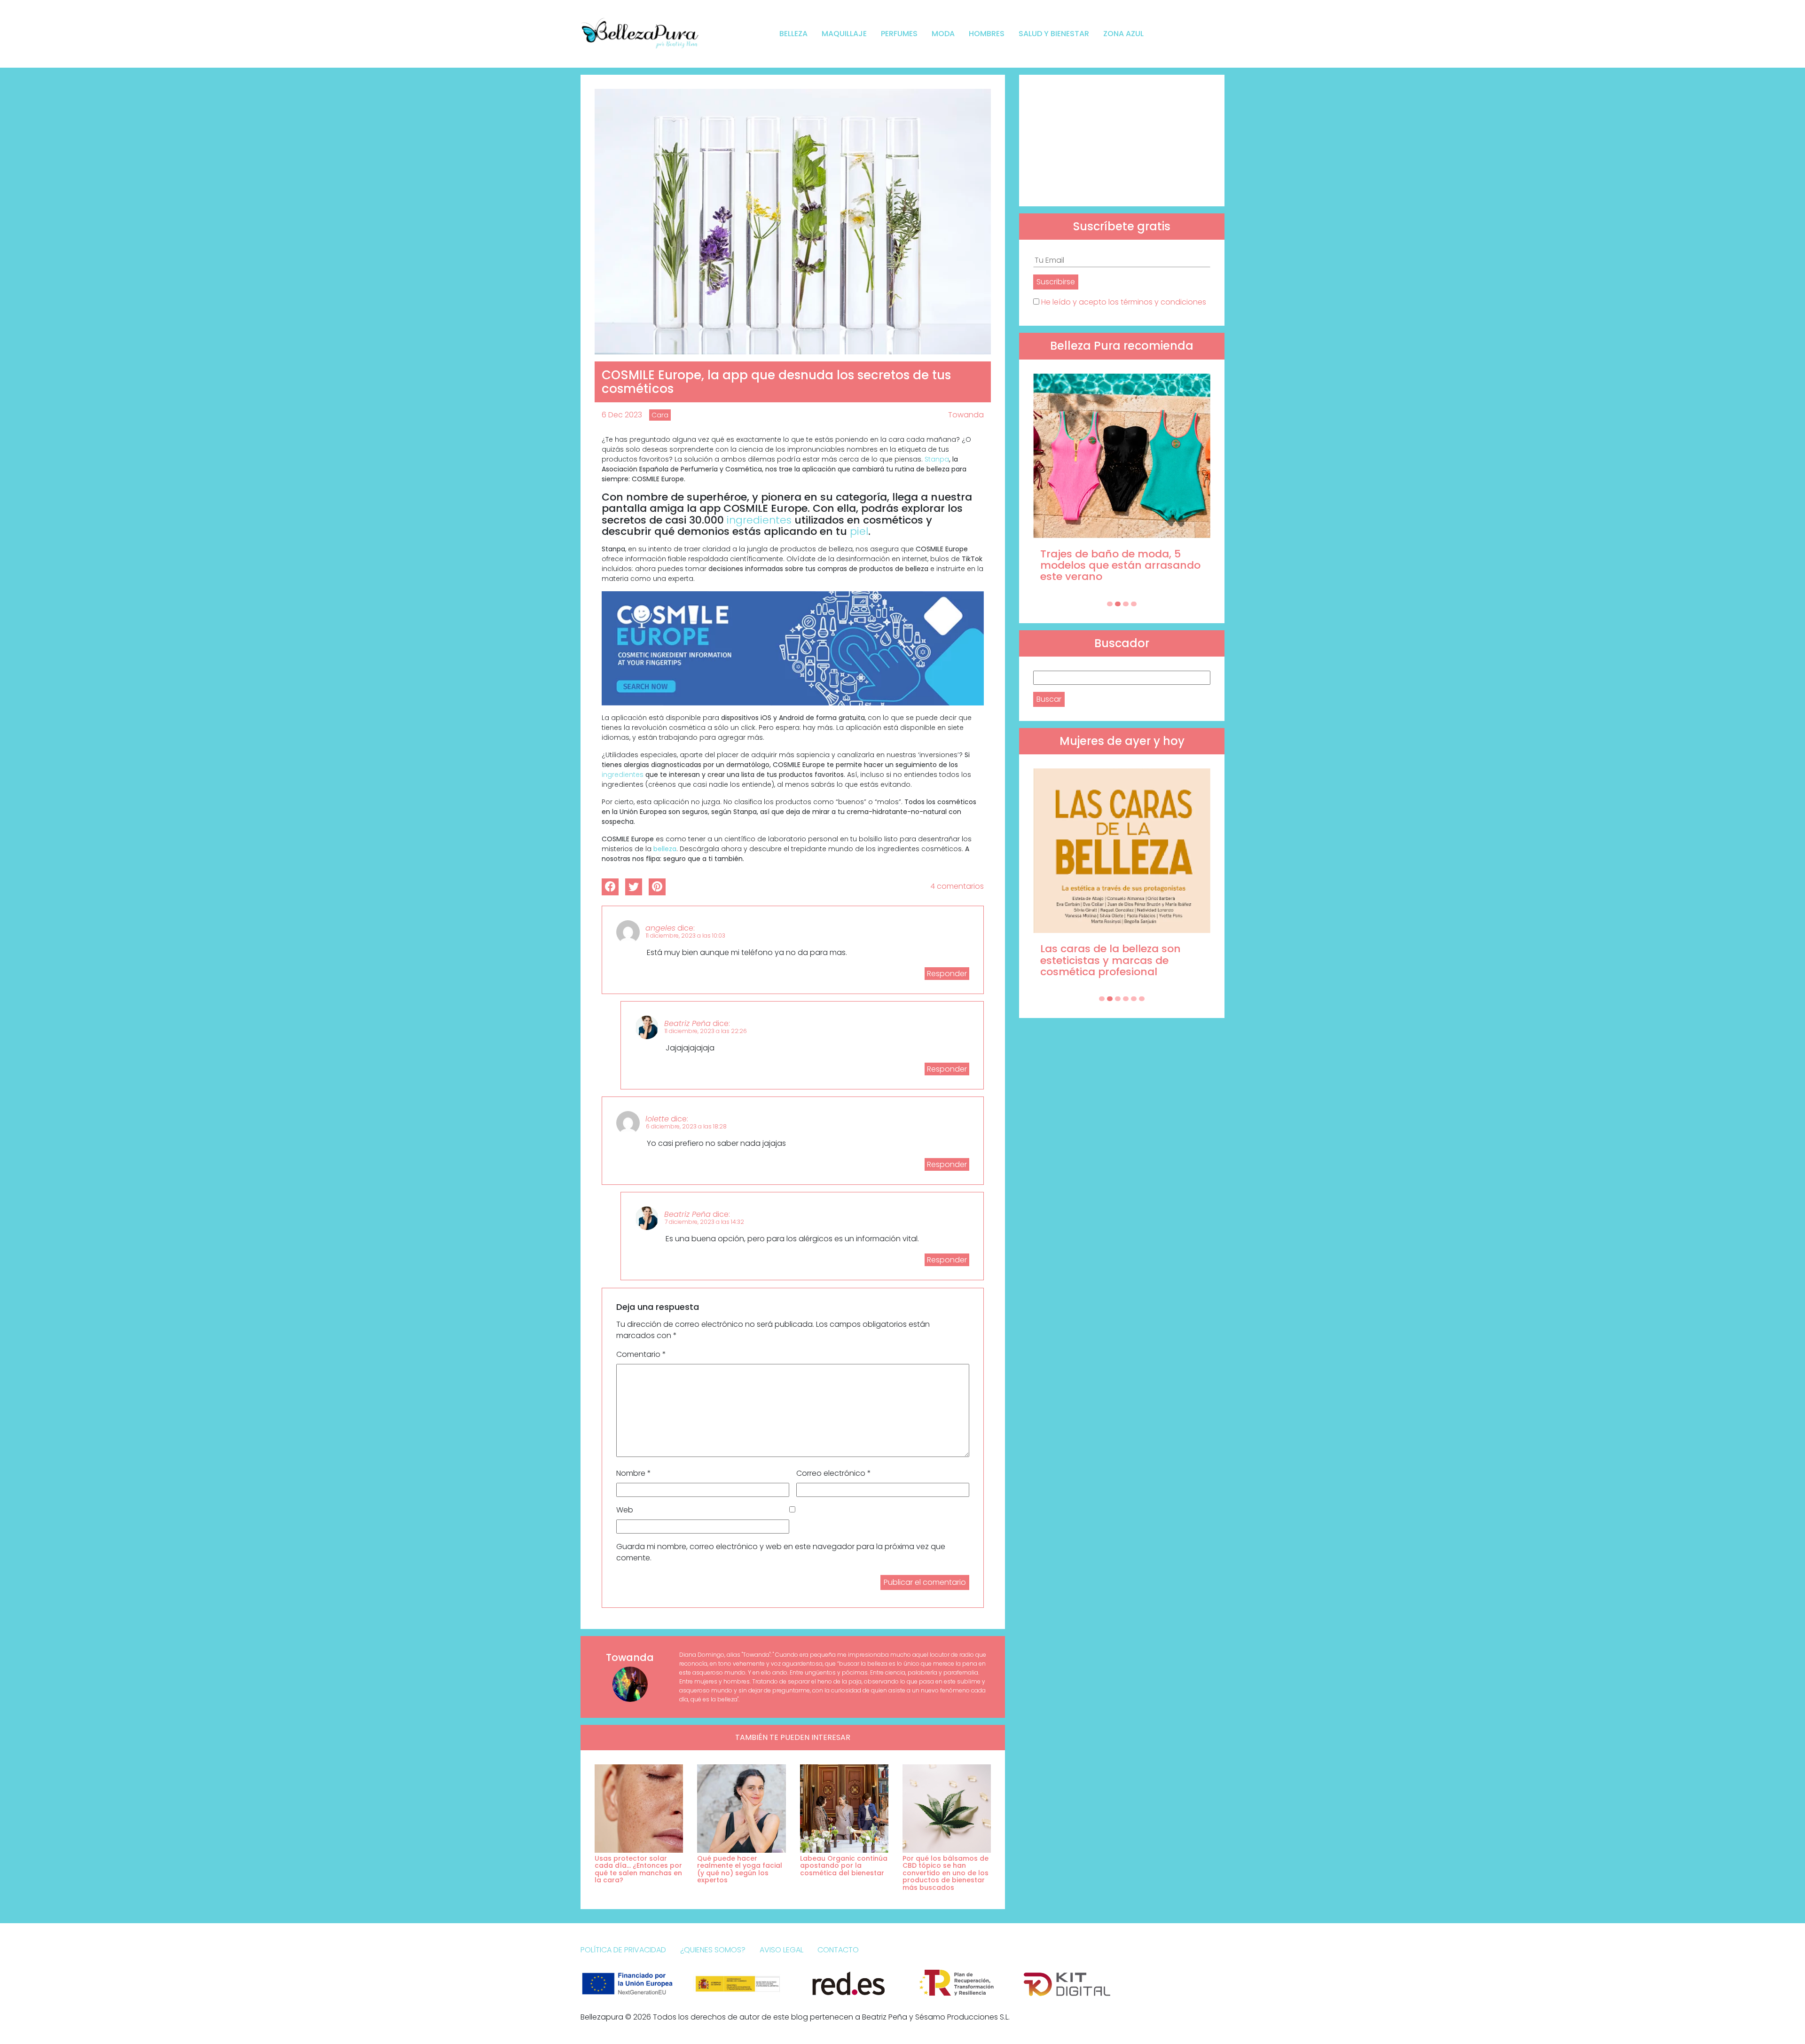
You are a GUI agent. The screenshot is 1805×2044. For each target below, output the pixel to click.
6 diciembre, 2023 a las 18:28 (686, 1126)
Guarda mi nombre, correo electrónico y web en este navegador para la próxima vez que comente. (781, 1552)
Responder (947, 974)
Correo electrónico (834, 1473)
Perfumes (899, 34)
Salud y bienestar (1054, 34)
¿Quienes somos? (713, 1950)
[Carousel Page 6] (1142, 999)
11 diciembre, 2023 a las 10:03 (686, 936)
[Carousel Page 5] (1134, 999)
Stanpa (937, 459)
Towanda (966, 415)
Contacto (838, 1950)
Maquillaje (844, 34)
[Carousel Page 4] (1134, 604)
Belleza (793, 34)
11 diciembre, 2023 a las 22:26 (706, 1031)
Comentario (641, 1354)
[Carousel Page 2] (1118, 604)
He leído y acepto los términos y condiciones (1124, 302)
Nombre (634, 1473)
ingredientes (759, 520)
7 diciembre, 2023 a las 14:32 (704, 1222)
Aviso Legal (781, 1950)
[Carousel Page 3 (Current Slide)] (1126, 604)
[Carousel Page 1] (1110, 604)
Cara (660, 415)
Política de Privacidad (623, 1950)
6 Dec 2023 (622, 415)
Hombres (987, 34)
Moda (943, 34)
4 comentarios (957, 886)
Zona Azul (1123, 34)
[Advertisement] (1122, 141)
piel (859, 531)
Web (625, 1510)
